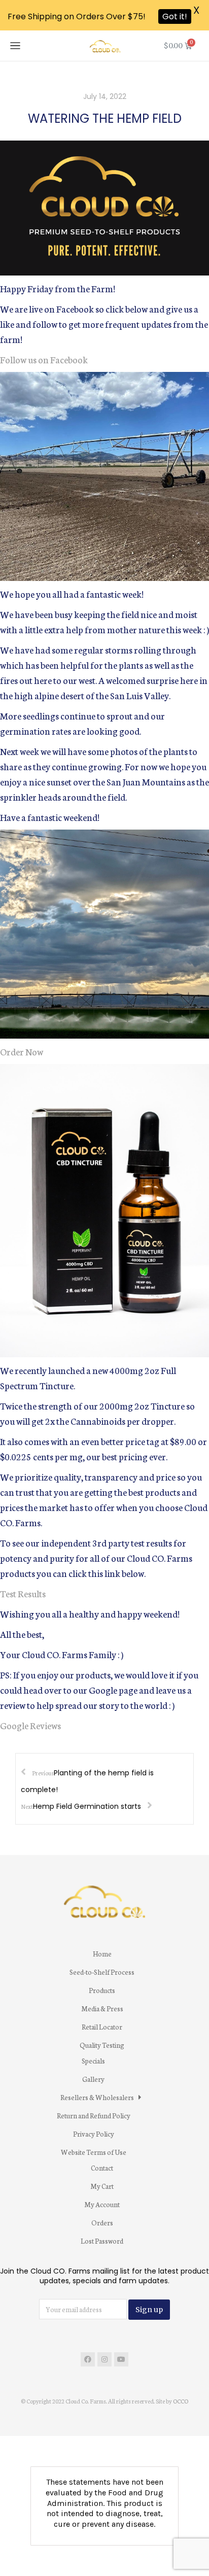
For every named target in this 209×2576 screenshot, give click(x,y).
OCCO (181, 2401)
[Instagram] (104, 2359)
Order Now (22, 1051)
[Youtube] (121, 2359)
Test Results (23, 1593)
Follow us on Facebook (44, 359)
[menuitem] (102, 1954)
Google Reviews (30, 1725)
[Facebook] (88, 2359)
